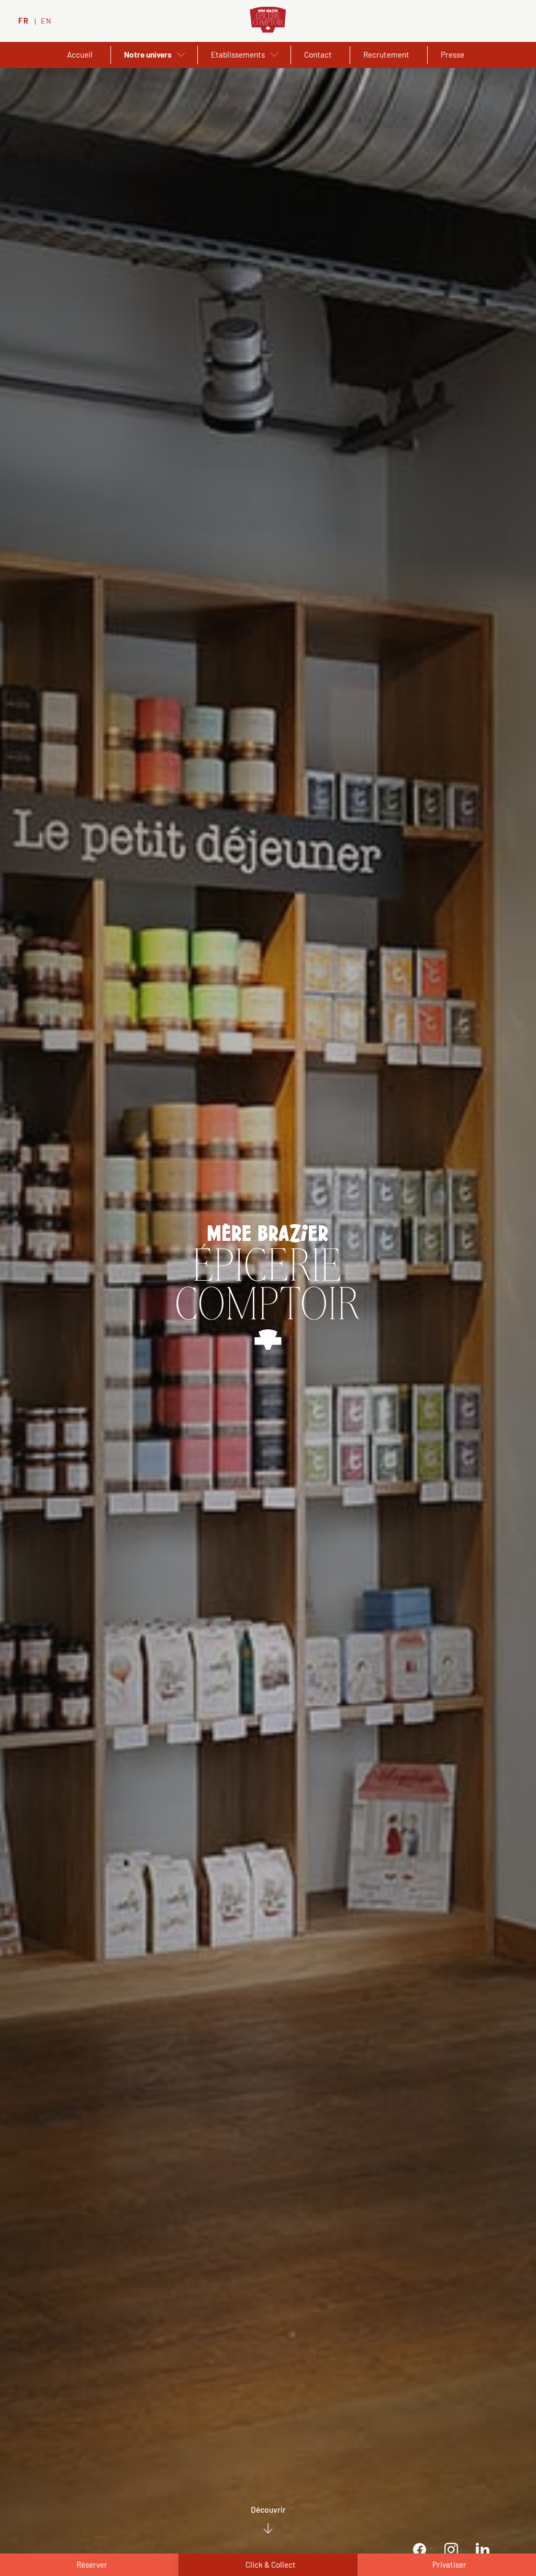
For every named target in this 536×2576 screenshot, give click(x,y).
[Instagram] (451, 2550)
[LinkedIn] (482, 2550)
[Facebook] (420, 2550)
